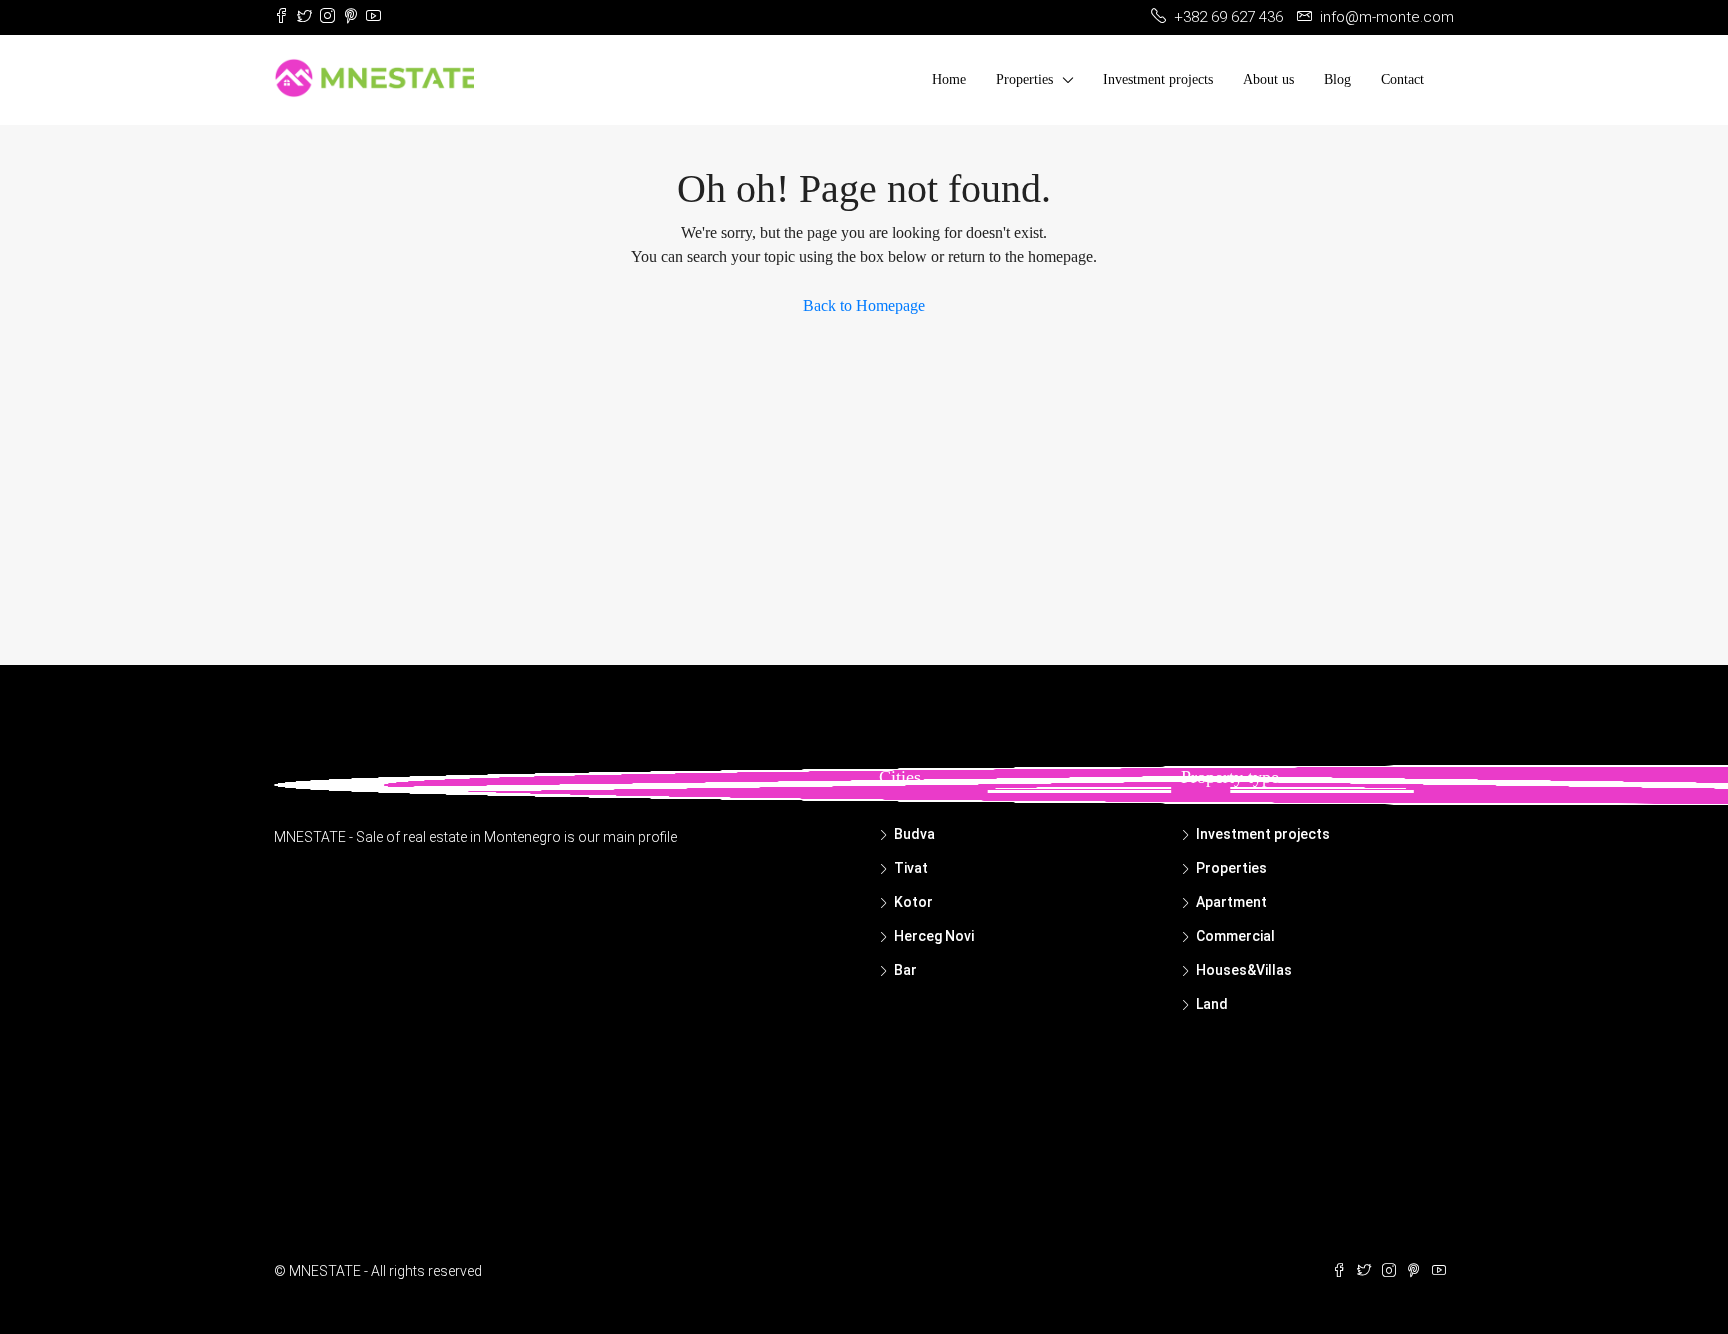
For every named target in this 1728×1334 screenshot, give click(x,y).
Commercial (1235, 936)
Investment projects (1158, 79)
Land (1212, 1004)
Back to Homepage (864, 305)
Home (949, 79)
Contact (1402, 79)
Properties (1024, 79)
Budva (914, 834)
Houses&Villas (1244, 970)
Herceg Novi (934, 936)
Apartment (1231, 902)
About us (1268, 79)
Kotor (913, 902)
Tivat (911, 868)
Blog (1337, 79)
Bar (905, 970)
